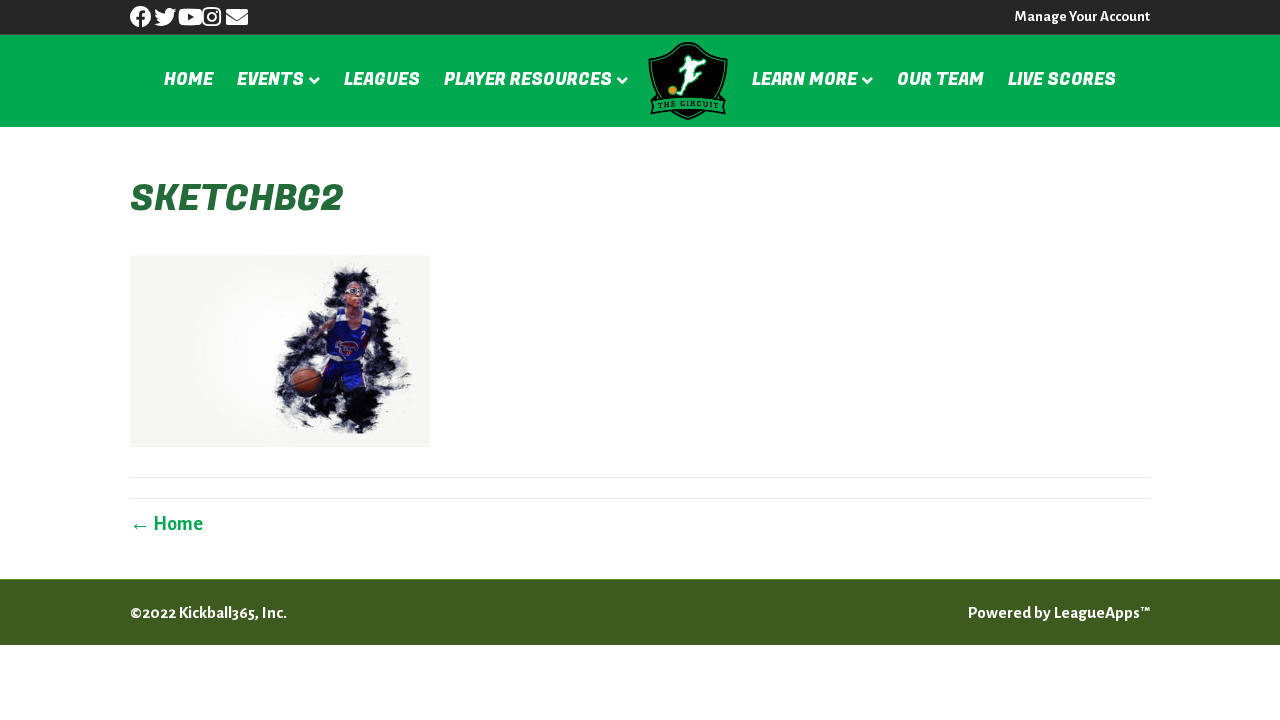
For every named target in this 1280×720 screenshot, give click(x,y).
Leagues (382, 79)
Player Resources (528, 79)
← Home (166, 524)
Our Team (940, 79)
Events (270, 79)
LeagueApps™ (1102, 612)
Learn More (804, 79)
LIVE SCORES (1062, 79)
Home (188, 79)
